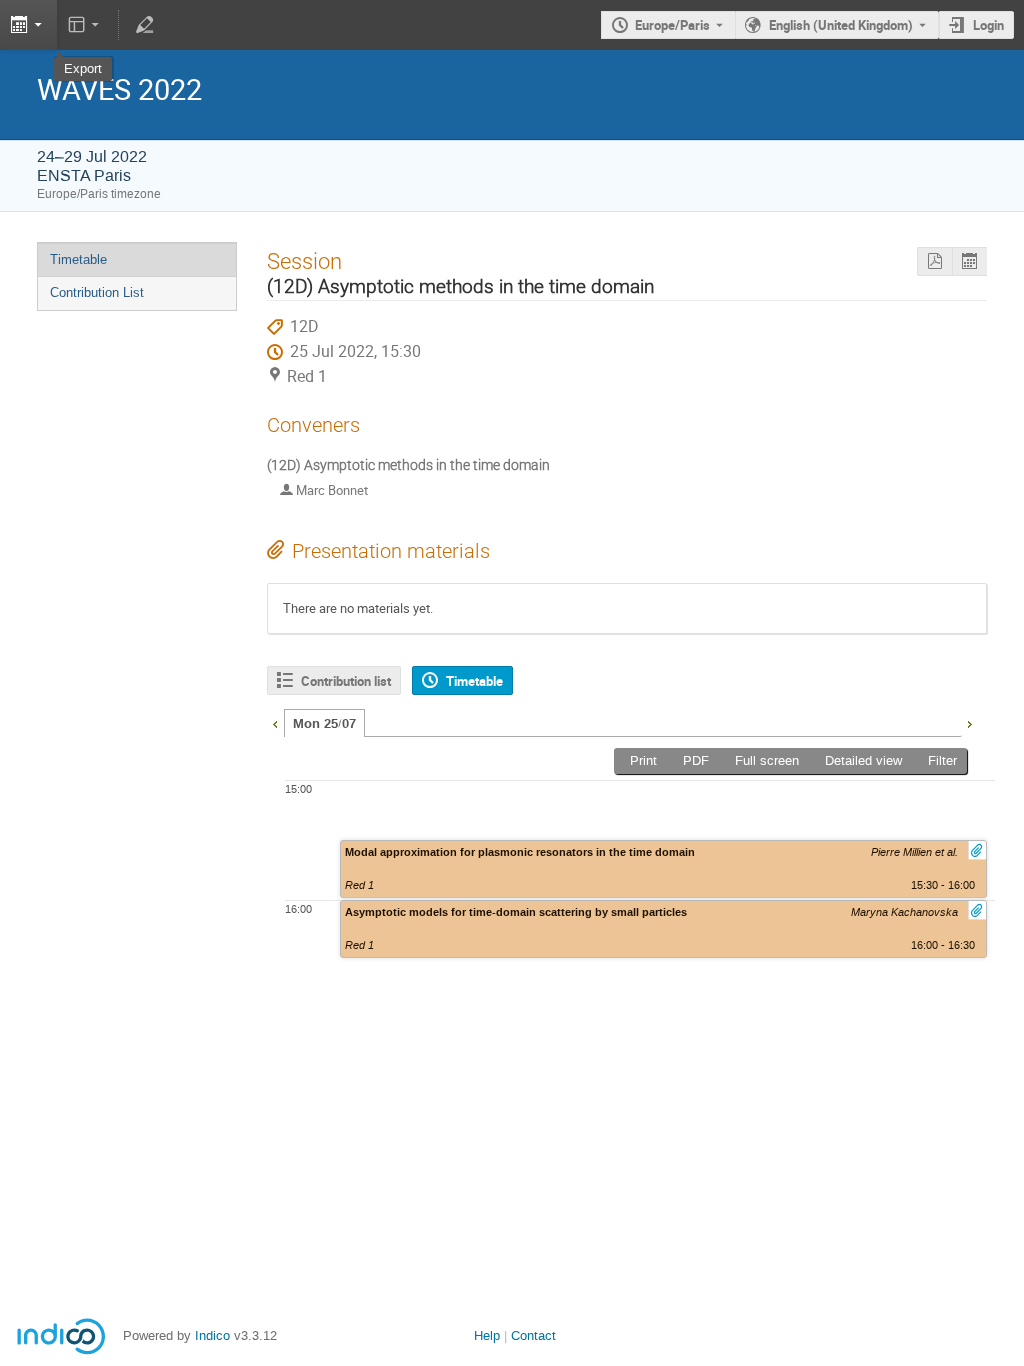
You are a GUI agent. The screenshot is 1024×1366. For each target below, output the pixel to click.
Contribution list (346, 681)
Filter (942, 760)
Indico (212, 1335)
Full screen (767, 760)
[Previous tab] (275, 722)
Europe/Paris (672, 25)
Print (643, 760)
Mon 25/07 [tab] (324, 724)
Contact (533, 1335)
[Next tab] (969, 722)
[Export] (969, 261)
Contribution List (97, 292)
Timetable (78, 259)
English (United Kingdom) (841, 25)
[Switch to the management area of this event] (144, 25)
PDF (696, 760)
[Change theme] (85, 25)
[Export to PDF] (934, 261)
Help (487, 1335)
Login (988, 25)
